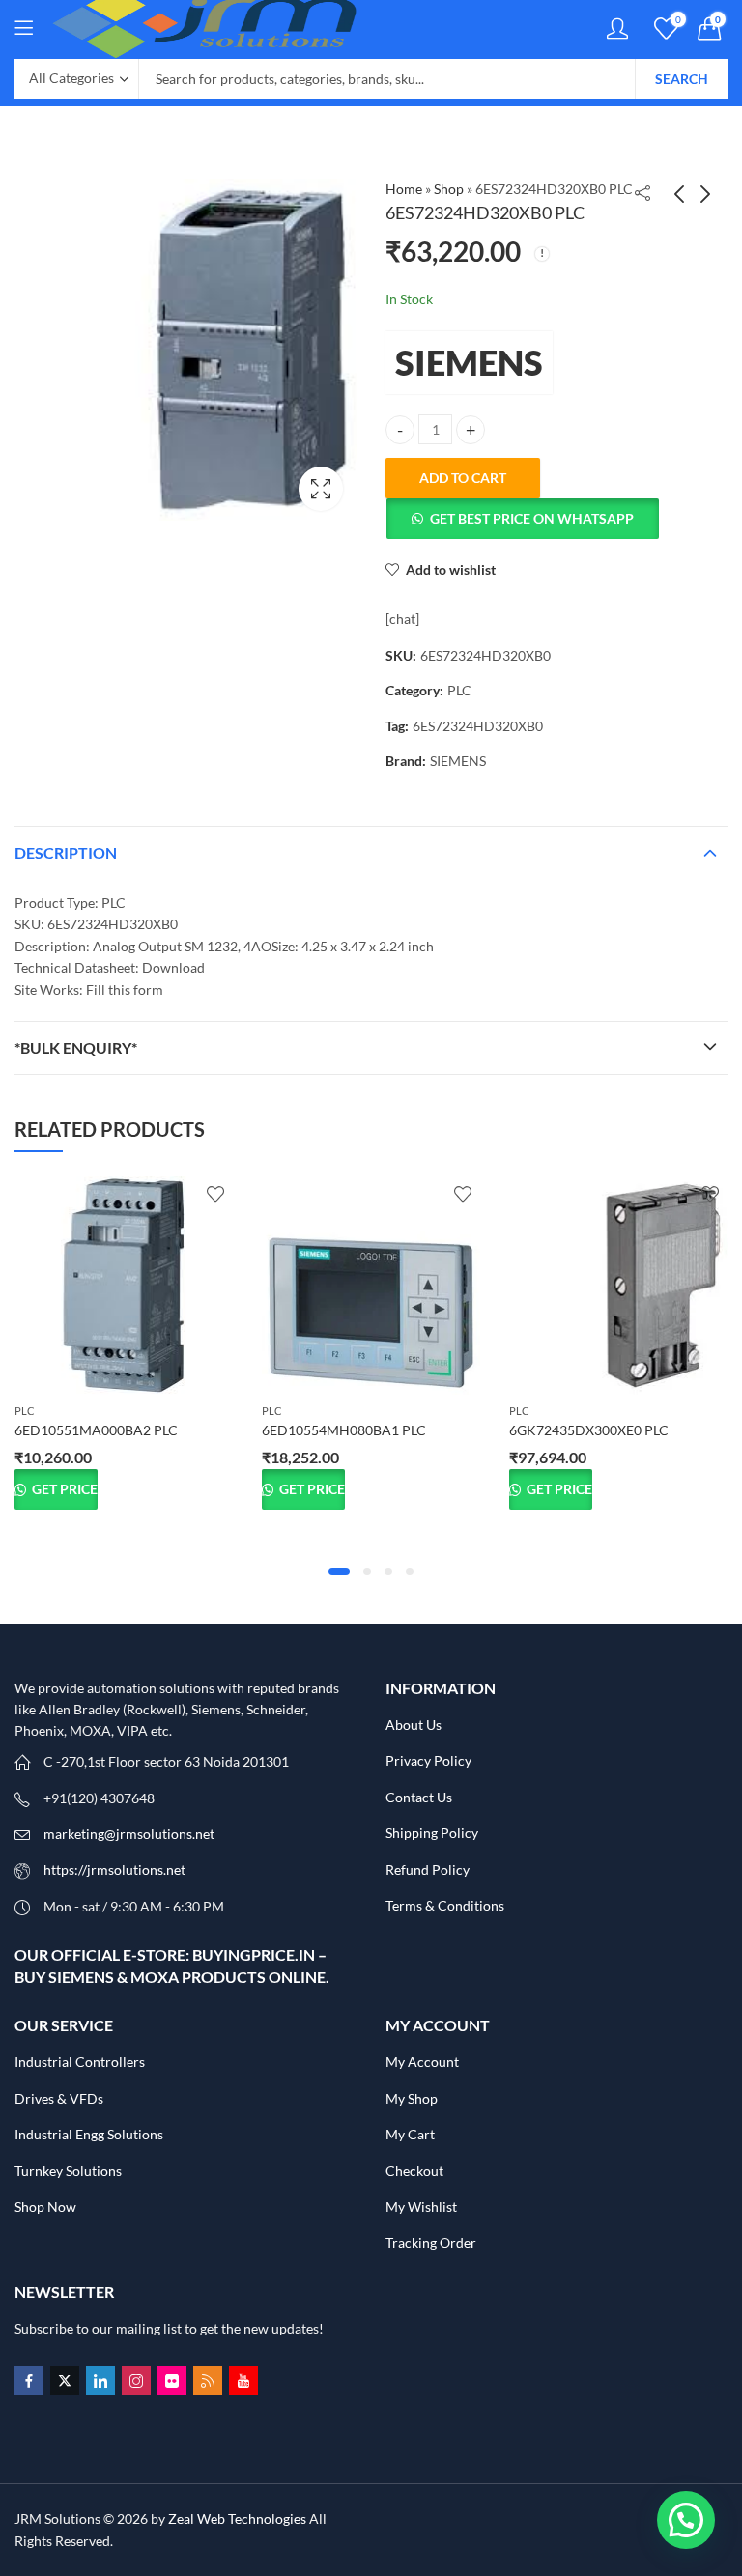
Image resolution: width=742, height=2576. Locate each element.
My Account (422, 2062)
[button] (522, 519)
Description (66, 852)
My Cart (410, 2134)
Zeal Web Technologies (237, 2519)
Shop (449, 189)
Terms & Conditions (445, 1905)
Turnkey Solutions (68, 2171)
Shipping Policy (432, 1833)
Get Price (63, 1489)
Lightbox (321, 489)
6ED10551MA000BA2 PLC (96, 1430)
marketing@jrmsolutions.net (129, 1834)
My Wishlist (421, 2207)
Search (682, 79)
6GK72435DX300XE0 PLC (589, 1430)
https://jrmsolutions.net (114, 1869)
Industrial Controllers (80, 2062)
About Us (414, 1725)
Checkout (414, 2171)
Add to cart (463, 478)
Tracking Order (431, 2242)
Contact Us (419, 1797)
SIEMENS (469, 362)
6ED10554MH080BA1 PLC (344, 1430)
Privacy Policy (428, 1760)
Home (404, 189)
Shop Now (45, 2207)
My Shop (412, 2098)
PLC (459, 690)
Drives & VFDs (59, 2098)
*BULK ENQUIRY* (76, 1047)
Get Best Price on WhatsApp (532, 518)
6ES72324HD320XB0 (478, 726)
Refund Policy (428, 1869)
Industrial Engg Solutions (89, 2134)
